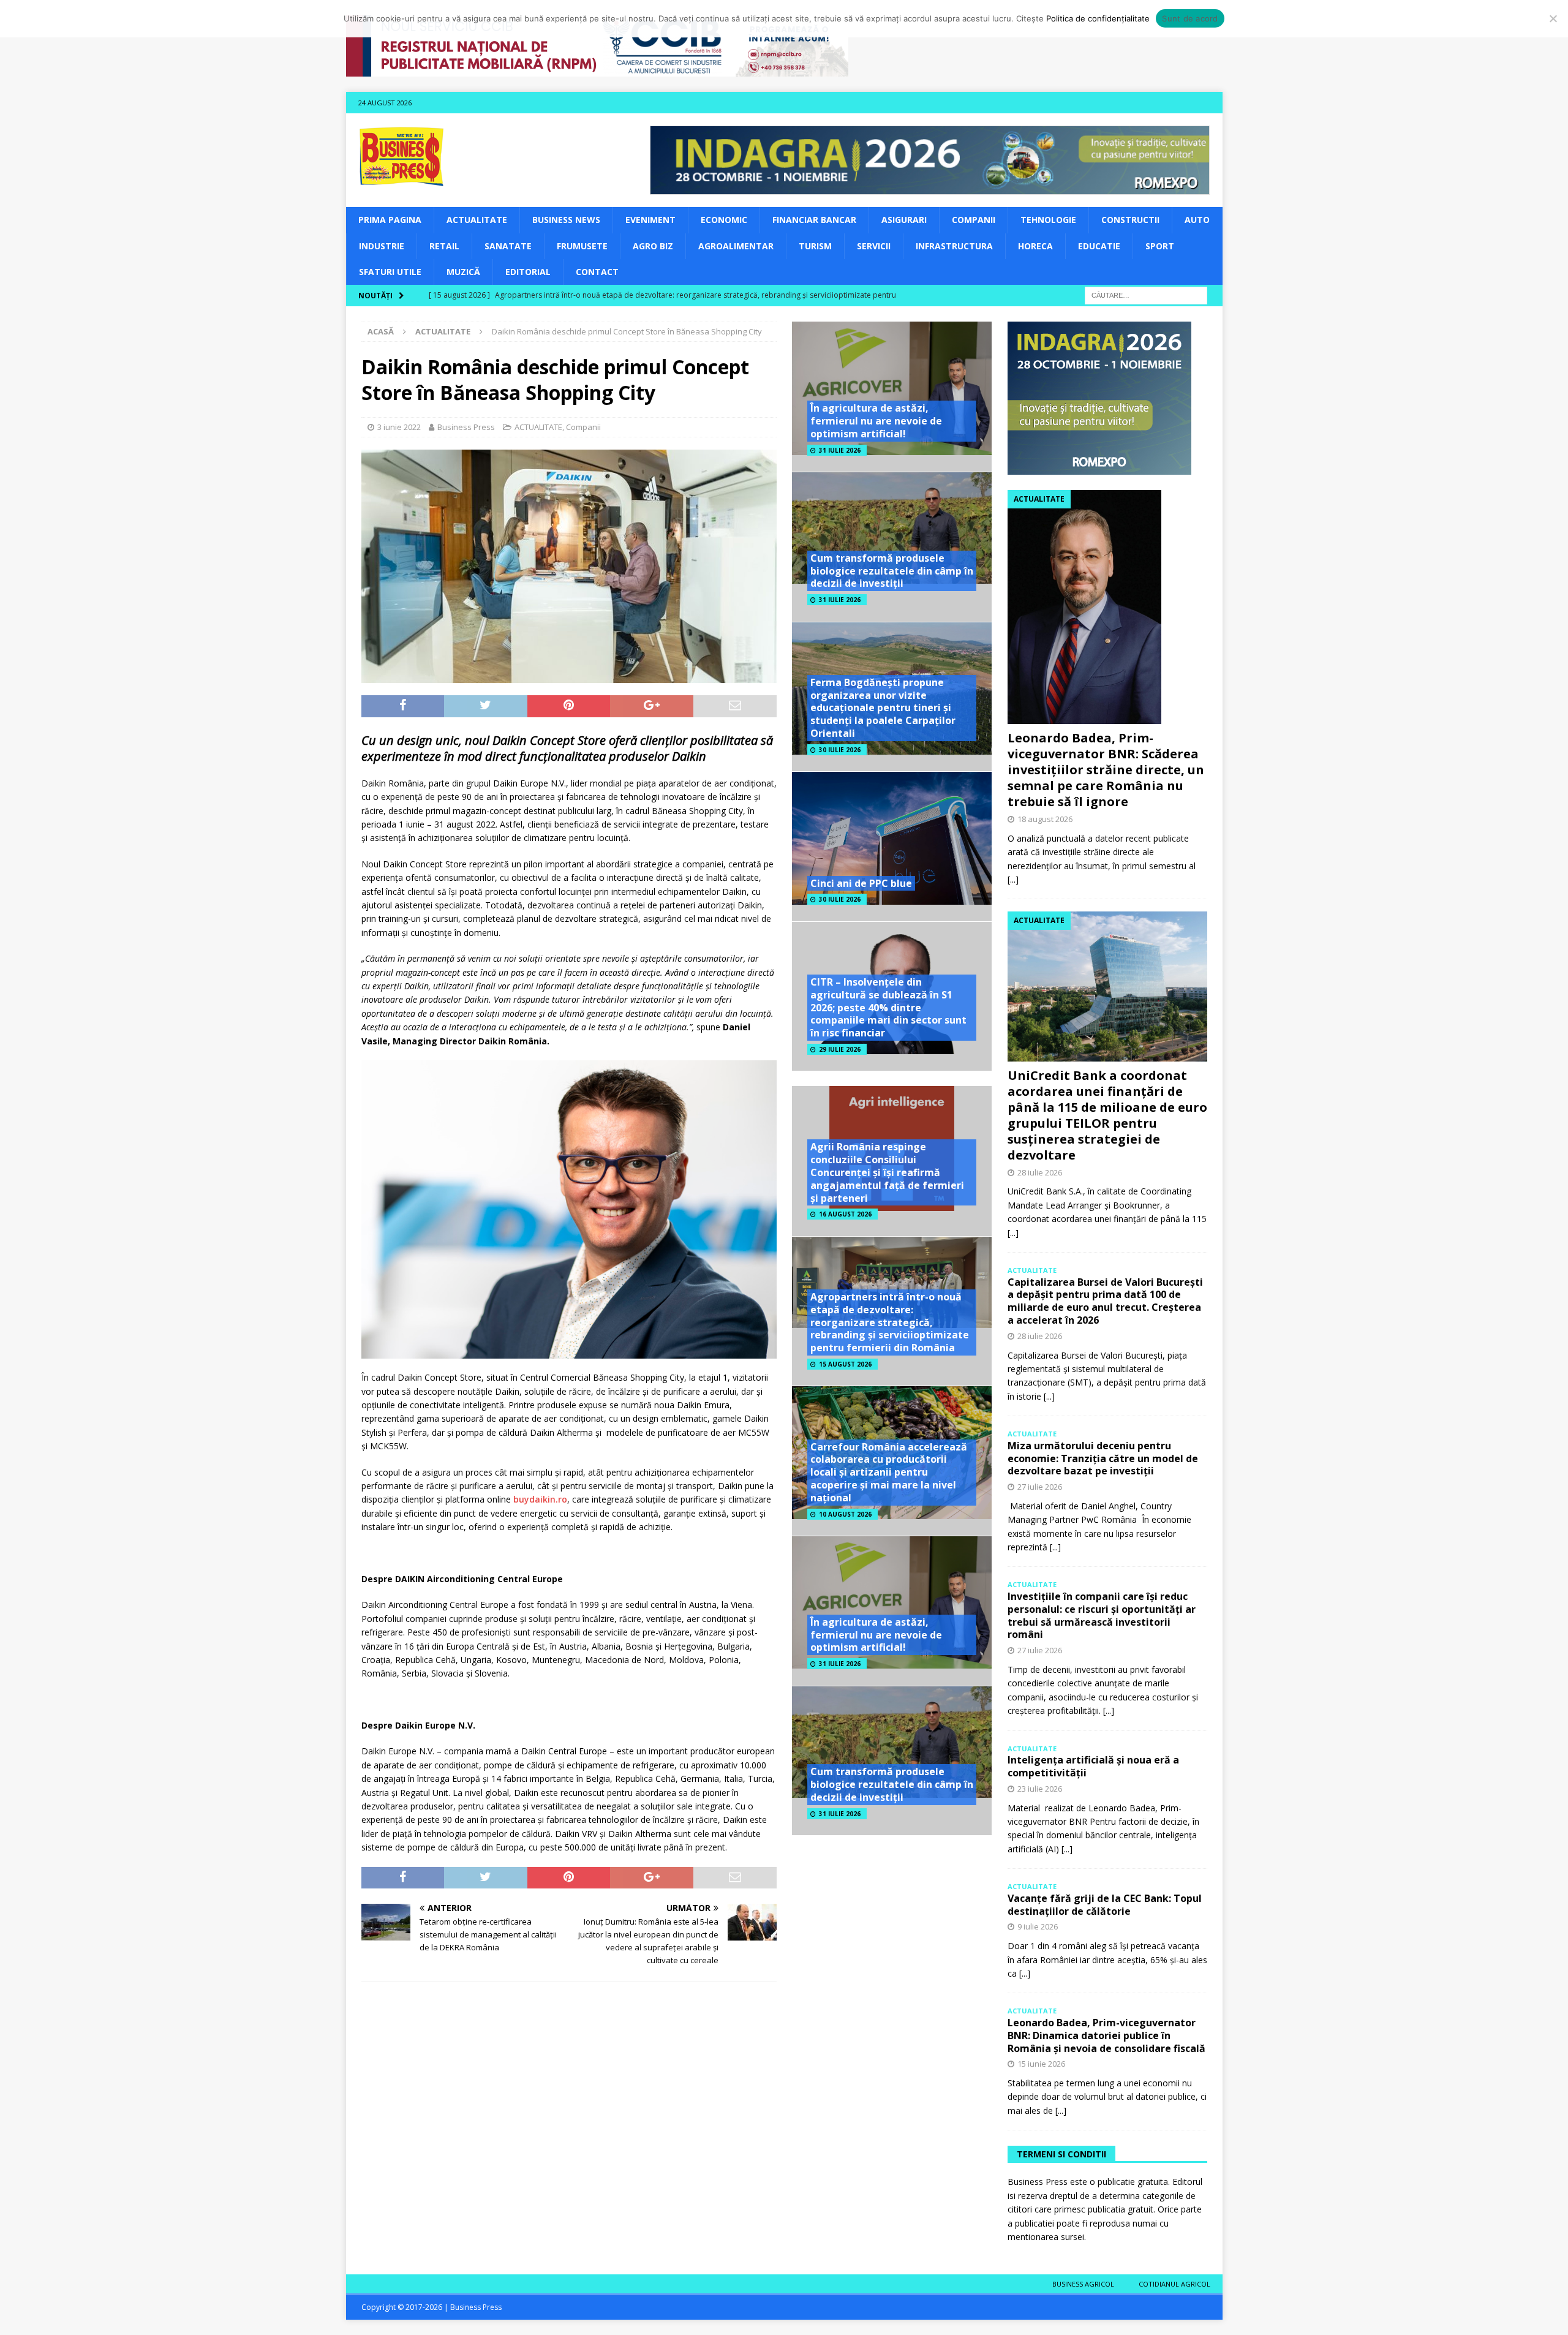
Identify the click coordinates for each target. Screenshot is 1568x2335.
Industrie (382, 246)
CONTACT (597, 272)
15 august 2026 (845, 1364)
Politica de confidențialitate (1098, 18)
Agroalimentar (736, 246)
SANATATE (508, 246)
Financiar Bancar (814, 220)
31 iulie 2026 (840, 450)
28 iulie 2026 (1040, 1172)
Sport (1160, 246)
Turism (815, 246)
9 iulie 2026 (1038, 1926)
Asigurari (904, 220)
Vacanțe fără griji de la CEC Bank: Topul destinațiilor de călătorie (1105, 1905)
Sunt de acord (1190, 18)
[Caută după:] (1146, 295)
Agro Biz (653, 246)
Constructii (1130, 220)
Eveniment (650, 220)
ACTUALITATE (477, 220)
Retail (444, 246)
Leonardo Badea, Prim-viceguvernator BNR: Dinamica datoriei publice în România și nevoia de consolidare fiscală (1106, 2035)
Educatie (1099, 246)
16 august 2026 (845, 1214)
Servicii (874, 246)
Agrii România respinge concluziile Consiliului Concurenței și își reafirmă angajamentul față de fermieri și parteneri (887, 1172)
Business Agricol (1083, 2284)
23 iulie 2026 (1040, 1789)
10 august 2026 (845, 1514)
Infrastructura (954, 246)
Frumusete (582, 246)
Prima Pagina (390, 220)
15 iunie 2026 (1041, 2064)
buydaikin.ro (540, 1499)
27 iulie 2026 (1040, 1487)
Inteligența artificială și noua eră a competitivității (1093, 1766)
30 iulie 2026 (840, 750)
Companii (974, 220)
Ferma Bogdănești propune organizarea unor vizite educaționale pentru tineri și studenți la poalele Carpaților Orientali (883, 708)
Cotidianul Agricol (1174, 2284)
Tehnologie (1048, 220)
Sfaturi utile (390, 272)
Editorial (528, 272)
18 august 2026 (1045, 819)
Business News (566, 220)
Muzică (463, 272)
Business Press (466, 427)
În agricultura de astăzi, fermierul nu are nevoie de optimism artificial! (876, 421)
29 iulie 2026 (840, 1049)
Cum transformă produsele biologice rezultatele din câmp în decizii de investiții (892, 571)
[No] (1553, 18)
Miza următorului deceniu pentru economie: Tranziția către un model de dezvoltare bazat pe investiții (1103, 1458)
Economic (724, 220)
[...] (1013, 879)
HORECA (1035, 246)
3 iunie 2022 (399, 427)
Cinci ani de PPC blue (861, 883)
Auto (1197, 220)
